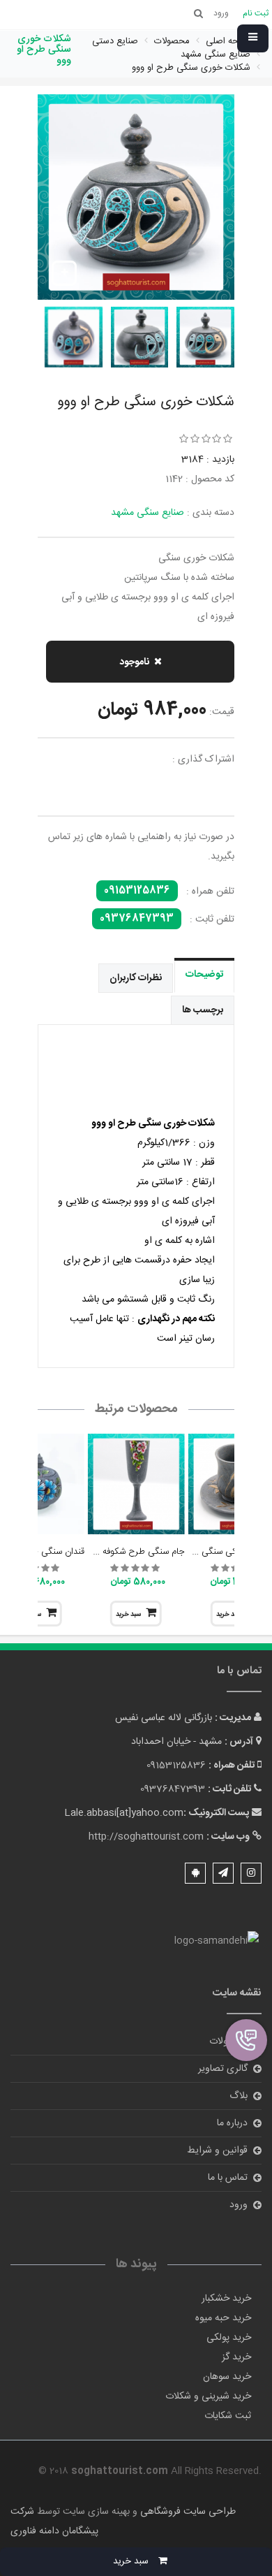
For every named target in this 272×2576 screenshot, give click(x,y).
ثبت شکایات (228, 2416)
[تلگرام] (223, 1873)
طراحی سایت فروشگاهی (187, 2512)
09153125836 (137, 891)
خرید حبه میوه (223, 2318)
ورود (239, 2205)
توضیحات (204, 975)
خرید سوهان (227, 2377)
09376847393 (137, 919)
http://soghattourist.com (146, 1837)
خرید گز (236, 2357)
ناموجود (134, 662)
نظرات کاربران (136, 978)
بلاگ (239, 2096)
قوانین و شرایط (217, 2151)
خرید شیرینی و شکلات (208, 2396)
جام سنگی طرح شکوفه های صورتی (120, 1552)
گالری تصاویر (223, 2069)
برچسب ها (203, 1010)
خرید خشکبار (226, 2299)
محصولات (228, 2042)
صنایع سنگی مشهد (148, 513)
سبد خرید (128, 1615)
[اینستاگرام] (251, 1873)
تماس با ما (228, 2178)
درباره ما (232, 2123)
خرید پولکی (229, 2338)
